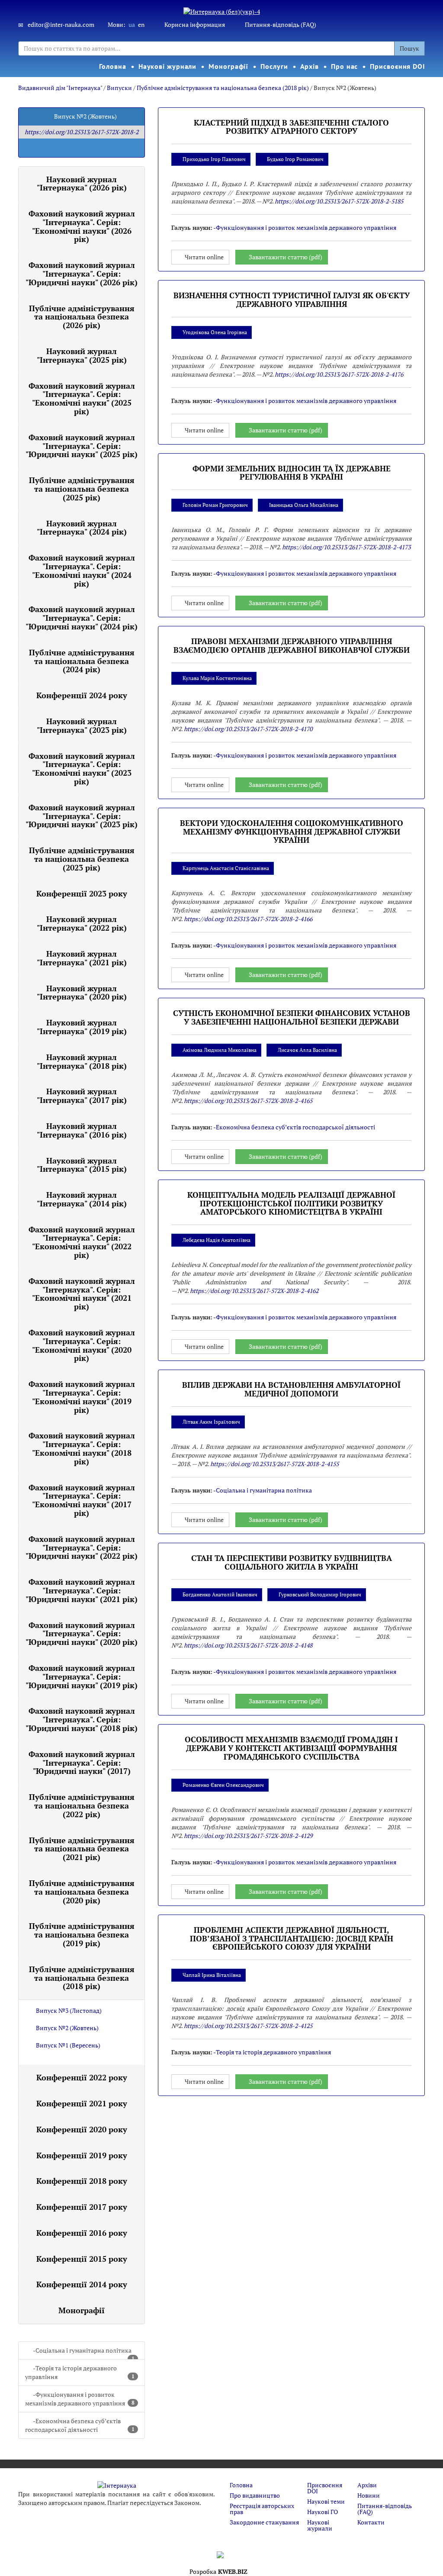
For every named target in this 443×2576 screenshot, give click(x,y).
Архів (310, 66)
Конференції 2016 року (82, 2233)
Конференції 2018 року (82, 2181)
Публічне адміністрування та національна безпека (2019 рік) (82, 1934)
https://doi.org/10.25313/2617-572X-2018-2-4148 (248, 1645)
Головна (112, 66)
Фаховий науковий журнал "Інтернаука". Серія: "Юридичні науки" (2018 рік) (82, 1719)
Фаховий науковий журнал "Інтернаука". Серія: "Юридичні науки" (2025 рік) (82, 446)
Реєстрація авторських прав (262, 2509)
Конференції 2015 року (82, 2259)
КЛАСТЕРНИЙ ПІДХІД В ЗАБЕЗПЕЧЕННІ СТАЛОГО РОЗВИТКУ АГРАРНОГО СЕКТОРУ (291, 127)
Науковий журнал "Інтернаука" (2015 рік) (82, 1165)
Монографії (228, 66)
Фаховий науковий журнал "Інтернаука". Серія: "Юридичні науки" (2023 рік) (82, 816)
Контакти (371, 2522)
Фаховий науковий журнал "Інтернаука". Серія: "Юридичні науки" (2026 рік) (82, 274)
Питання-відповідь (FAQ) (281, 24)
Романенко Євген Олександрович (223, 1785)
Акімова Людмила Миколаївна (220, 1050)
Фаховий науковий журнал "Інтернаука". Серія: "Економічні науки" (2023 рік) (82, 769)
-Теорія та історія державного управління (80, 2372)
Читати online (204, 257)
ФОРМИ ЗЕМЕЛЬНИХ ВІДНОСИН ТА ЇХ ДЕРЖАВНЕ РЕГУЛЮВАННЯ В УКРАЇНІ (292, 473)
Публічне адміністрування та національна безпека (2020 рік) (82, 1892)
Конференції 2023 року (82, 893)
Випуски (119, 88)
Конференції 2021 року (82, 2103)
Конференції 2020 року (82, 2129)
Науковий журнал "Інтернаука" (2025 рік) (82, 355)
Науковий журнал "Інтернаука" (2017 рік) (82, 1096)
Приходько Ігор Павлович (214, 159)
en (141, 24)
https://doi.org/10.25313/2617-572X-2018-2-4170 (248, 729)
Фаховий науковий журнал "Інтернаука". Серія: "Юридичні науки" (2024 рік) (82, 618)
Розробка (218, 2571)
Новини (369, 2495)
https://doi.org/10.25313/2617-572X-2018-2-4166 (248, 919)
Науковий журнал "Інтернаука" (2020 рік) (82, 993)
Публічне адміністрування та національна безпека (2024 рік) (82, 661)
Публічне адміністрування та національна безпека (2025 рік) (82, 489)
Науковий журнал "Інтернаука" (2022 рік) (82, 923)
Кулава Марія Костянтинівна (217, 678)
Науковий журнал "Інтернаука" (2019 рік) (82, 1027)
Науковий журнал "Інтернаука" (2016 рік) (82, 1130)
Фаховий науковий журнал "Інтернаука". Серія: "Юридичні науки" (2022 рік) (82, 1548)
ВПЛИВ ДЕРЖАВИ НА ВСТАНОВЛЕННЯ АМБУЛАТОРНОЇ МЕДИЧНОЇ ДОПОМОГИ (291, 1389)
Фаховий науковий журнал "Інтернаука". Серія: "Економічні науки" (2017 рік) (82, 1500)
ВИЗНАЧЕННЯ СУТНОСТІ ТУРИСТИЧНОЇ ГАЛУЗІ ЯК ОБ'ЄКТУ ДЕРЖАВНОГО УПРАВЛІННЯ (292, 300)
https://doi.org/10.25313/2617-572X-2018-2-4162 (254, 1291)
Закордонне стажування (264, 2522)
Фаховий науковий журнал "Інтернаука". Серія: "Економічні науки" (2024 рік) (82, 570)
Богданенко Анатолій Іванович (220, 1594)
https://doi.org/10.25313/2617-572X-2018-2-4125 (248, 2026)
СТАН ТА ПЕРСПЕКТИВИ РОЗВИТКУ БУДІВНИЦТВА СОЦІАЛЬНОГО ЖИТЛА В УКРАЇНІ (292, 1562)
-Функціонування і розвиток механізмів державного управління (80, 2399)
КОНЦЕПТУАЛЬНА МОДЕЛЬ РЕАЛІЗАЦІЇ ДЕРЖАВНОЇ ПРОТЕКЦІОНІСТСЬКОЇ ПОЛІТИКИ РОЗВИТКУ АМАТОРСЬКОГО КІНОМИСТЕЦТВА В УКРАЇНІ (291, 1203)
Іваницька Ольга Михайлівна (304, 505)
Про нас (344, 66)
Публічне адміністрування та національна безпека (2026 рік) (82, 317)
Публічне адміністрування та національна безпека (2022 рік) (82, 1805)
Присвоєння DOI (398, 66)
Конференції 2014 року (82, 2284)
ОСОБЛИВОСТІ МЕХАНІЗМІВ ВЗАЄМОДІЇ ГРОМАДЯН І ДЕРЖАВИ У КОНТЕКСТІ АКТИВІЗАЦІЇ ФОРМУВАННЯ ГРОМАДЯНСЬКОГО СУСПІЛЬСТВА (291, 1748)
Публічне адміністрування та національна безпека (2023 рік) (82, 859)
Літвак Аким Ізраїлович (211, 1422)
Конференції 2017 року (82, 2207)
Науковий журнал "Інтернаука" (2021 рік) (82, 958)
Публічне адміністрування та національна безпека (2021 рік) (82, 1849)
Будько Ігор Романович (295, 159)
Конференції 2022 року (82, 2077)
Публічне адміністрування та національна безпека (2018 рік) (223, 88)
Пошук (409, 48)
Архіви (367, 2485)
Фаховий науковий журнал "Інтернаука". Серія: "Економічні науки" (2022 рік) (82, 1242)
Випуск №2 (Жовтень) (67, 2028)
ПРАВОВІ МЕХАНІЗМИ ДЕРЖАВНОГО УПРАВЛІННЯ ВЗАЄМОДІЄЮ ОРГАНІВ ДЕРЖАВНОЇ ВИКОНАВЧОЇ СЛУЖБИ (292, 645)
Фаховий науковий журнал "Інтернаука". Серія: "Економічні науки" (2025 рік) (82, 398)
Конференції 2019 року (82, 2155)
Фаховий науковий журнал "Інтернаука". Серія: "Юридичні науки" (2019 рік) (82, 1676)
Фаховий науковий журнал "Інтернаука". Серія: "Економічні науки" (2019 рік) (82, 1397)
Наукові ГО (323, 2512)
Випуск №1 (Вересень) (68, 2045)
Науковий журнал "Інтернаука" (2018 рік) (82, 1061)
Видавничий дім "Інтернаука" (60, 88)
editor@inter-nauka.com (61, 24)
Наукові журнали (168, 66)
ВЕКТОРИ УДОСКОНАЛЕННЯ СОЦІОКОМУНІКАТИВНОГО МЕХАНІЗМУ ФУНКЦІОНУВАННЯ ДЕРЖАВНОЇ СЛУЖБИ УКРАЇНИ (292, 832)
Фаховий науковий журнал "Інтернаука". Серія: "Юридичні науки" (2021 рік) (82, 1590)
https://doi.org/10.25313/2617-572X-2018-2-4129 (248, 1836)
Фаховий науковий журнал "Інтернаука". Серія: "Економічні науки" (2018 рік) (82, 1448)
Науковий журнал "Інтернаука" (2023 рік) (82, 725)
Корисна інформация (195, 24)
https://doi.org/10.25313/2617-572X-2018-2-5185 (339, 201)
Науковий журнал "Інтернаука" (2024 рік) (82, 528)
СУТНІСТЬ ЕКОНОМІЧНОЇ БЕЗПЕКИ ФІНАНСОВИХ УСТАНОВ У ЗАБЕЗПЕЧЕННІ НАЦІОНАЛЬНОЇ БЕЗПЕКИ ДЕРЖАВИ (292, 1017)
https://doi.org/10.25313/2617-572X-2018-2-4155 (274, 1464)
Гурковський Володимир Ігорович (320, 1594)
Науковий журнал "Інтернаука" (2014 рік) (82, 1199)
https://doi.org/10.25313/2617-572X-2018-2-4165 (248, 1101)
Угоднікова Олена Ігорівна (215, 332)
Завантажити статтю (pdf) (286, 257)
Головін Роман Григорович (215, 505)
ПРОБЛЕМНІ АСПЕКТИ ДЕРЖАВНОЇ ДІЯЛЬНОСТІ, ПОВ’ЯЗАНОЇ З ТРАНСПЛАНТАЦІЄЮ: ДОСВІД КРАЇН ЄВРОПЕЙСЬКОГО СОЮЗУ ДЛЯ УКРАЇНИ (292, 1938)
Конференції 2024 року (82, 695)
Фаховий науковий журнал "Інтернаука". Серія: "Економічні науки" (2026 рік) (82, 226)
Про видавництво (255, 2495)
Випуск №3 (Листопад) (69, 2010)
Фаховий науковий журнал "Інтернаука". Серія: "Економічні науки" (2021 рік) (82, 1294)
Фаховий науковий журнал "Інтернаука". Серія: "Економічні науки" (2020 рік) (82, 1345)
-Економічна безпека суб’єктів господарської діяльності (80, 2425)
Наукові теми (326, 2501)
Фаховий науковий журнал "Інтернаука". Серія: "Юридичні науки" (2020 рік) (82, 1634)
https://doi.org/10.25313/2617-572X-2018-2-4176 (339, 374)
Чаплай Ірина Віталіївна (212, 1975)
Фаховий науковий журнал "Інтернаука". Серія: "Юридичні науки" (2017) (82, 1763)
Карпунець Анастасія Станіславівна (226, 868)
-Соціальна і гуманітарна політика (84, 2353)
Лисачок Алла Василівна (307, 1050)
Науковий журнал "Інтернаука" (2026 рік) (82, 184)
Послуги (274, 66)
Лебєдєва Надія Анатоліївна (217, 1240)
